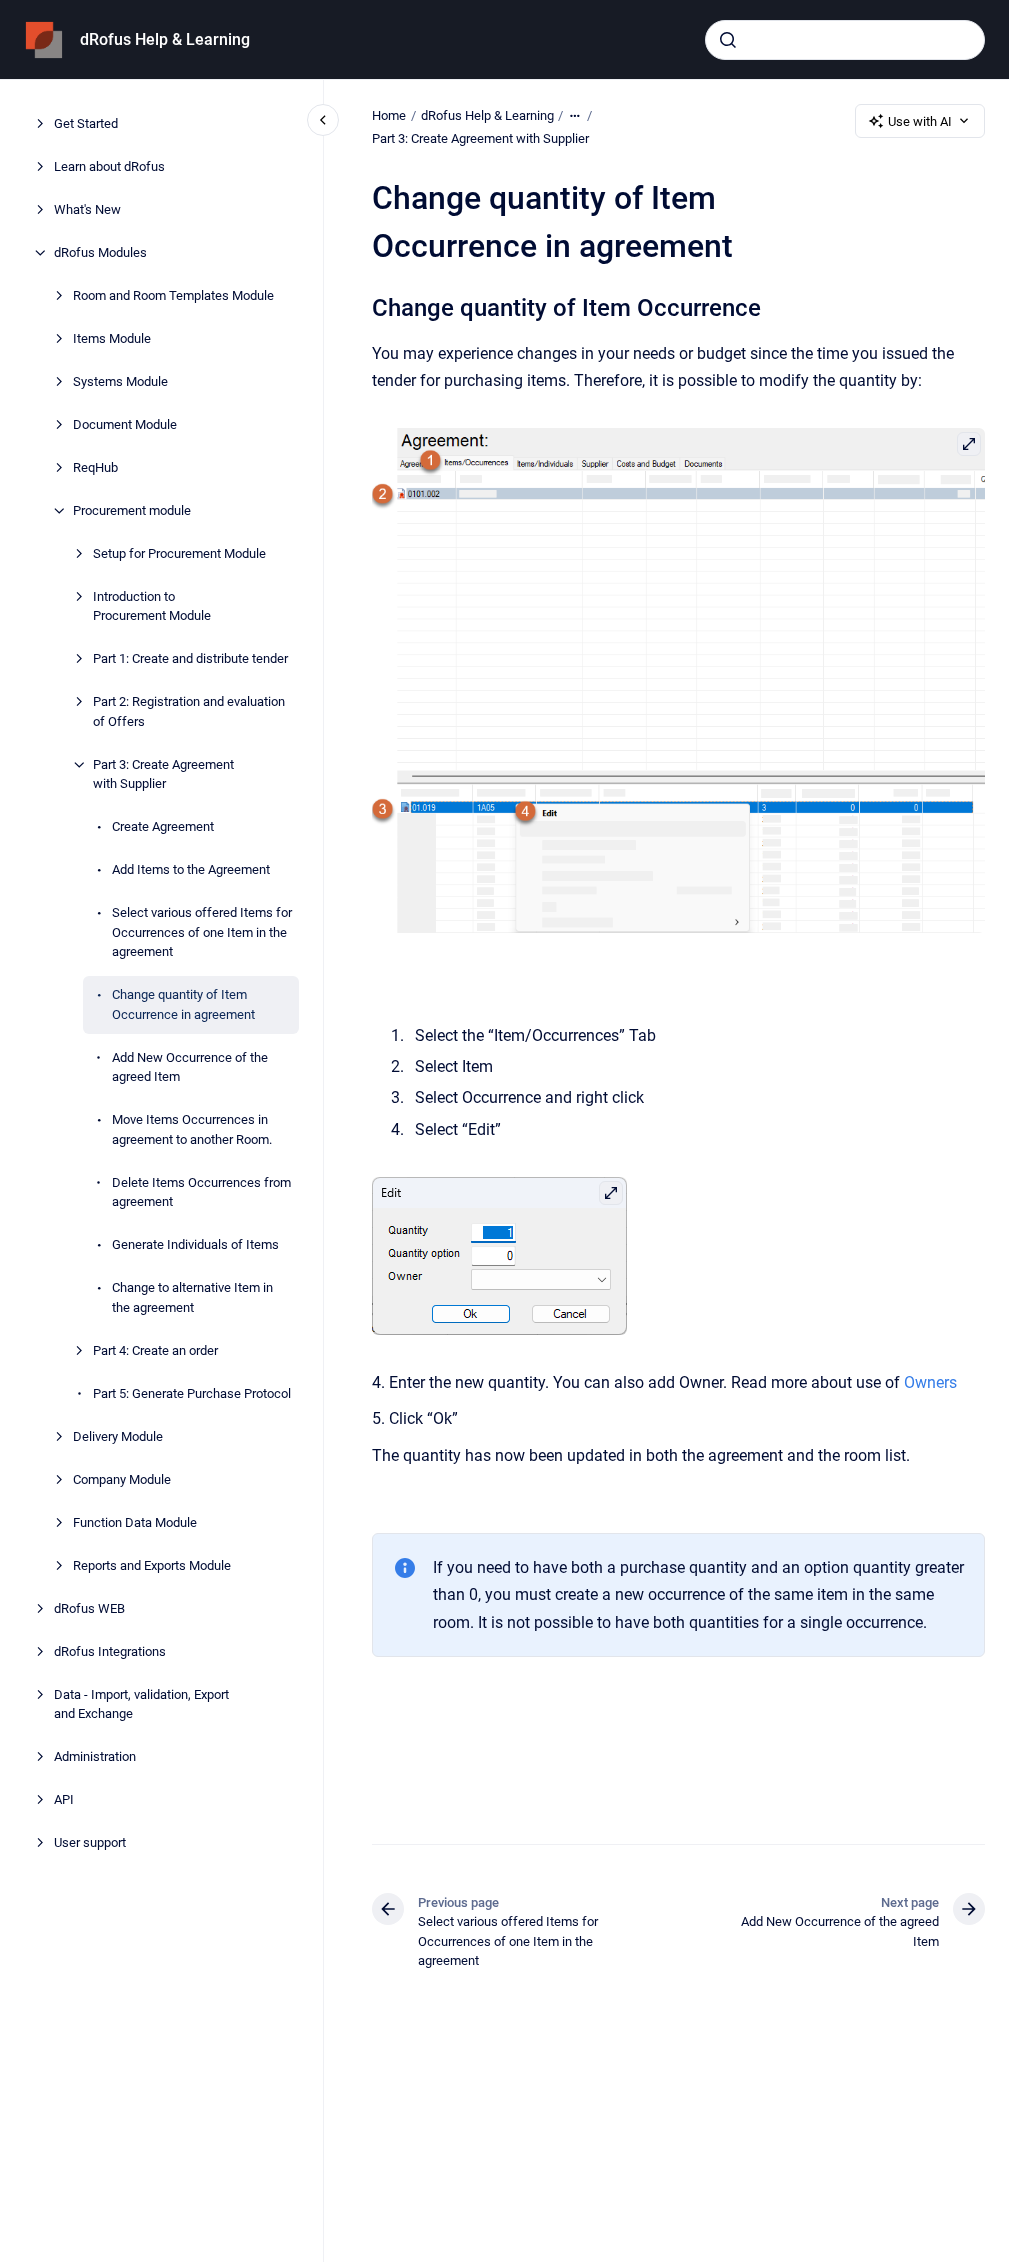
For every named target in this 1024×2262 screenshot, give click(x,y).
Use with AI (920, 121)
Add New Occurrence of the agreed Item (190, 1067)
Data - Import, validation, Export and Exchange (141, 1704)
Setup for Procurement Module (179, 553)
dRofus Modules (100, 252)
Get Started (86, 123)
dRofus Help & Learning (165, 39)
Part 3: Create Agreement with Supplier (163, 774)
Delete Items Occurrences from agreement (201, 1192)
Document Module (125, 424)
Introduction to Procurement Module (152, 606)
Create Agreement (163, 826)
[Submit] (728, 40)
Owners (930, 1382)
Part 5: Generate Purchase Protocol (192, 1393)
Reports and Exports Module (152, 1565)
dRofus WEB (89, 1608)
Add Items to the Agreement (191, 869)
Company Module (122, 1479)
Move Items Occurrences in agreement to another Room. (192, 1129)
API (64, 1799)
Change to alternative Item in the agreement (192, 1297)
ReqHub (95, 467)
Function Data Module (135, 1522)
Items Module (112, 338)
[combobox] (845, 40)
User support (90, 1842)
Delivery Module (118, 1436)
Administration (95, 1756)
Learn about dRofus (109, 166)
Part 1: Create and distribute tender (190, 658)
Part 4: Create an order (155, 1350)
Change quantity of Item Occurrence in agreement (183, 1004)
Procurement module (132, 510)
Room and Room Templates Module (173, 295)
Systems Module (120, 381)
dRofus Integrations (110, 1651)
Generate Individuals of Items (195, 1244)
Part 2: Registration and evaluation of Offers (189, 711)
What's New (87, 209)
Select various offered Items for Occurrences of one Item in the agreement (202, 932)
